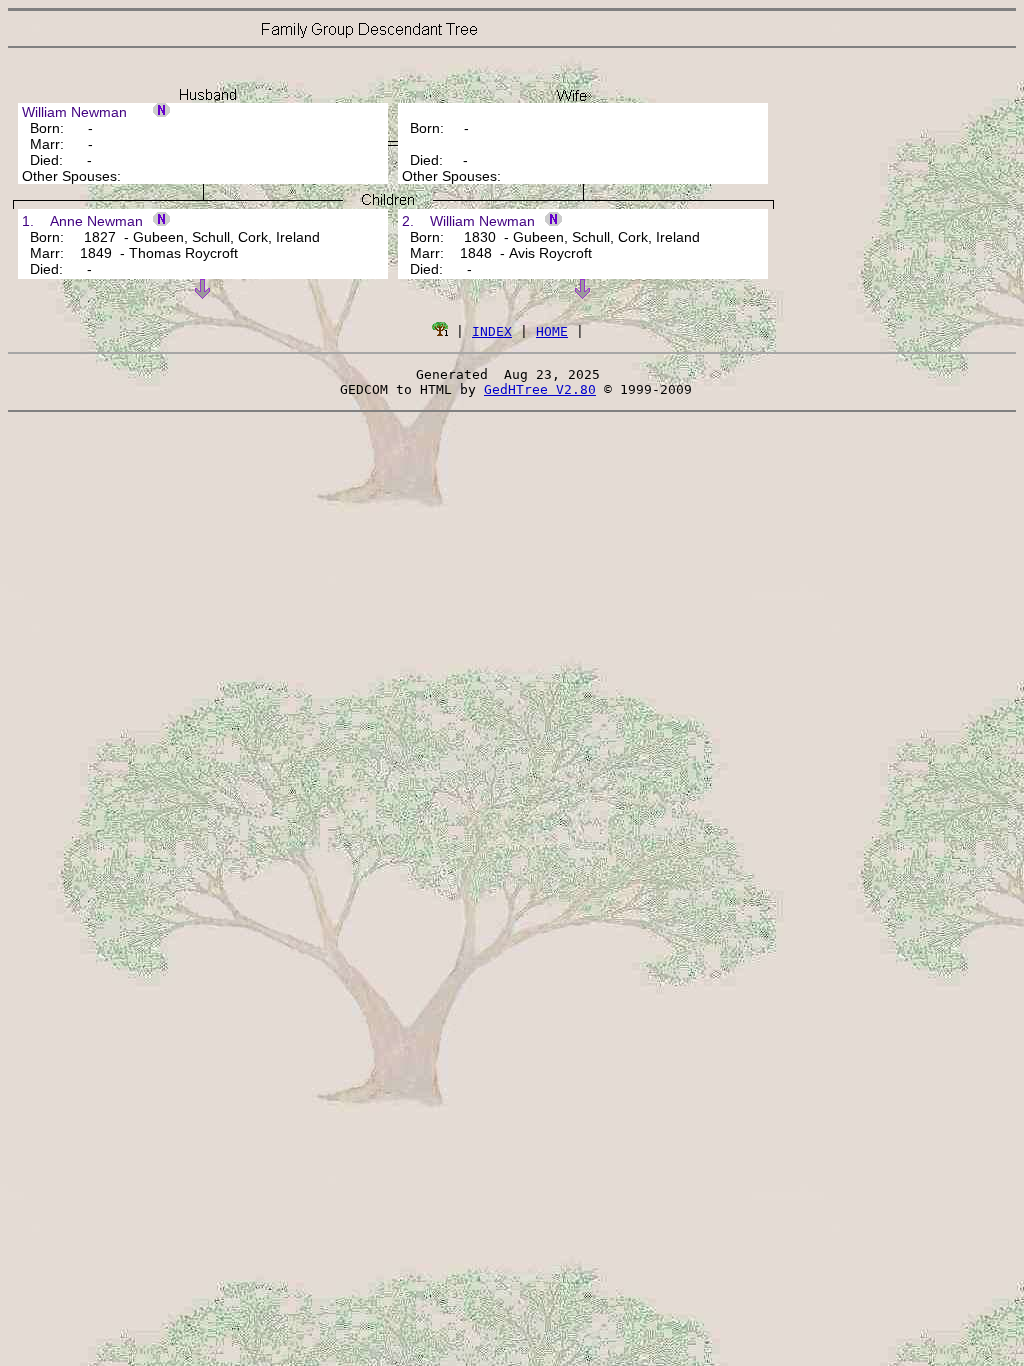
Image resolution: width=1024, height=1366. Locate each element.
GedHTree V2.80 (540, 389)
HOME (552, 331)
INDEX (492, 331)
